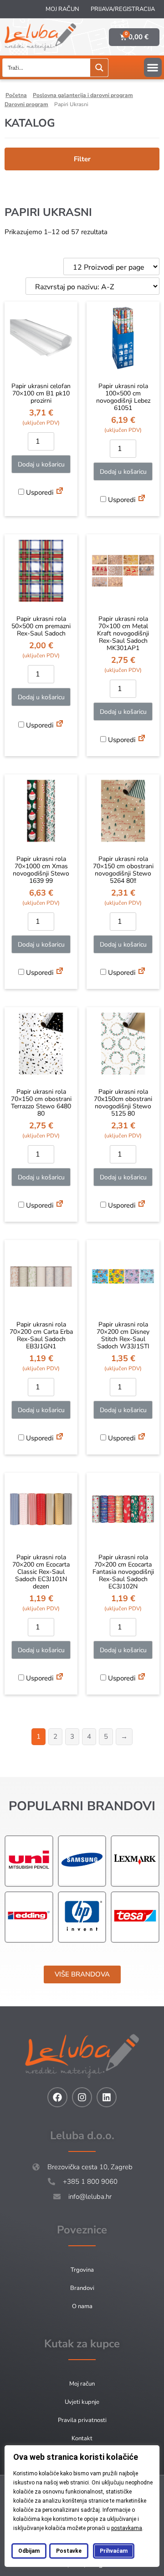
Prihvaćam (114, 2551)
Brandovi (82, 2288)
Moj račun (62, 9)
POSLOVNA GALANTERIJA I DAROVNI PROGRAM (83, 95)
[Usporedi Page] (60, 492)
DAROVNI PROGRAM (26, 104)
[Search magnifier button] (99, 68)
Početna (16, 95)
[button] (153, 67)
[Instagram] (82, 2097)
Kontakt (82, 2438)
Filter (82, 159)
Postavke (69, 2551)
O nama (82, 2306)
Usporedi (39, 492)
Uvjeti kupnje (82, 2402)
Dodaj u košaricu (41, 464)
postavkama (127, 2528)
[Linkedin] (107, 2097)
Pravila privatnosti (82, 2420)
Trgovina (82, 2270)
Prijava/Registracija (123, 9)
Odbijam (29, 2551)
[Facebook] (57, 2097)
